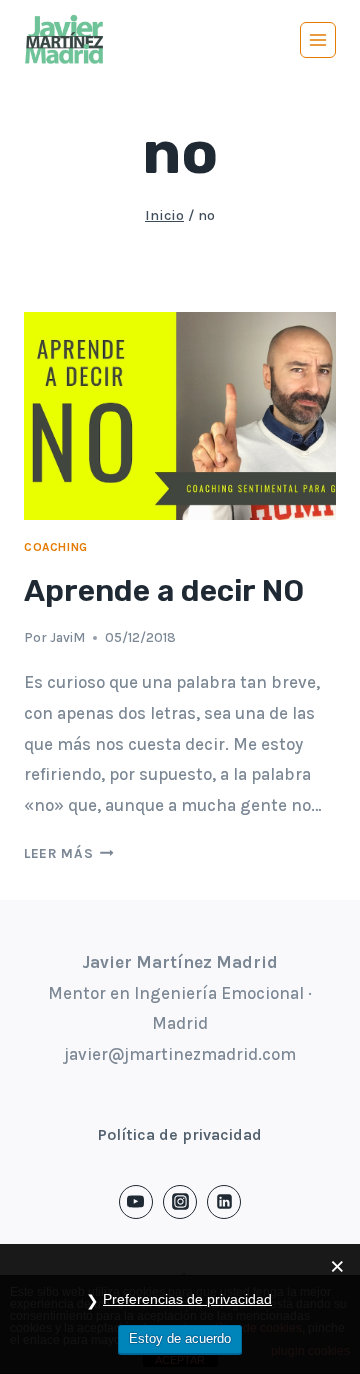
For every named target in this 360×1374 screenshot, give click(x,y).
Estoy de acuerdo (180, 1338)
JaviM (67, 637)
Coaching (56, 547)
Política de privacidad (180, 1134)
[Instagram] (180, 1202)
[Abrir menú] (318, 40)
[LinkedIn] (224, 1202)
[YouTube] (136, 1202)
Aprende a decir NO (164, 591)
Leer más (69, 853)
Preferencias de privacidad (187, 1299)
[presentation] (180, 416)
